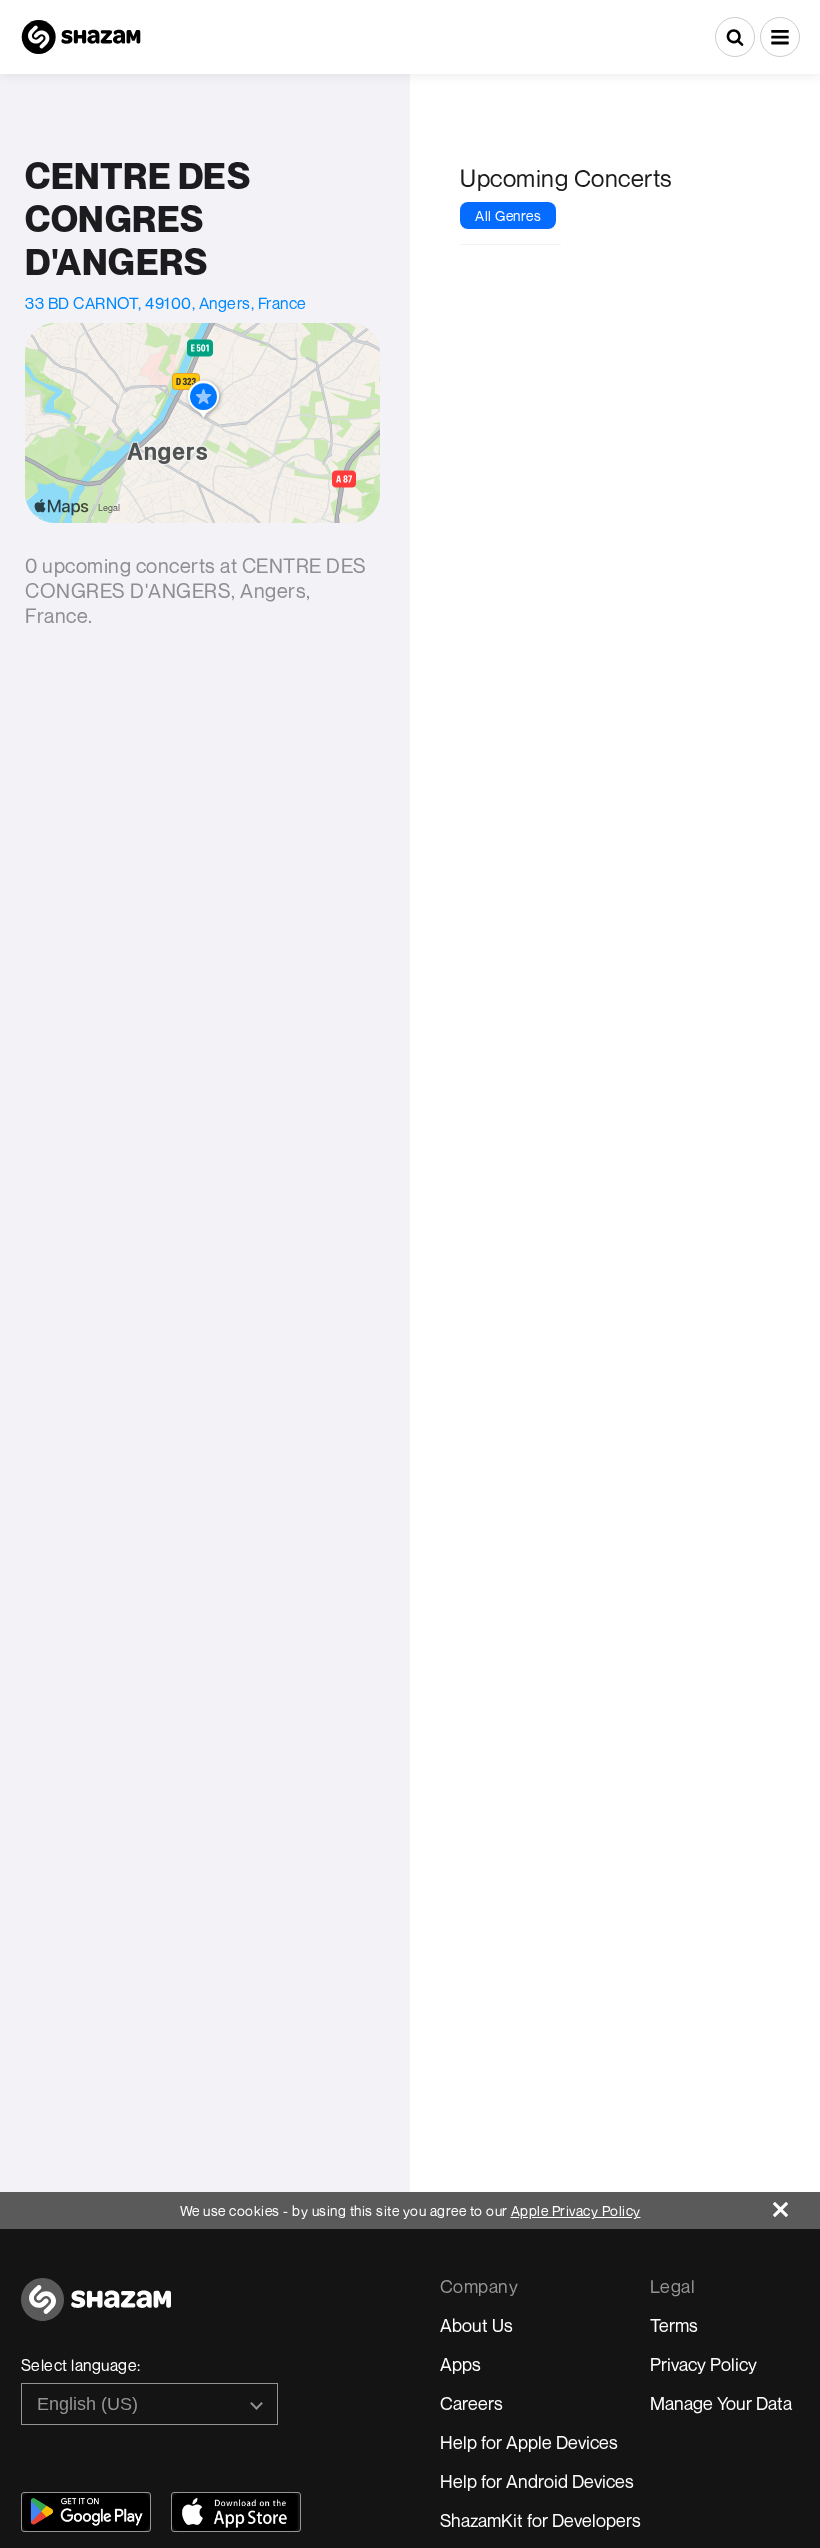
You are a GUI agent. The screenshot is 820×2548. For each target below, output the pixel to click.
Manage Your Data (721, 2403)
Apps (460, 2364)
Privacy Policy (703, 2364)
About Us (476, 2325)
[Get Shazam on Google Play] (86, 2512)
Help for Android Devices (537, 2481)
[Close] (796, 2204)
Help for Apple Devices (529, 2442)
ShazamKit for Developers (540, 2520)
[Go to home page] (96, 2310)
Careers (471, 2403)
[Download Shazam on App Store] (236, 2512)
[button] (780, 37)
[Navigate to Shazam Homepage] (81, 37)
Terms (674, 2325)
